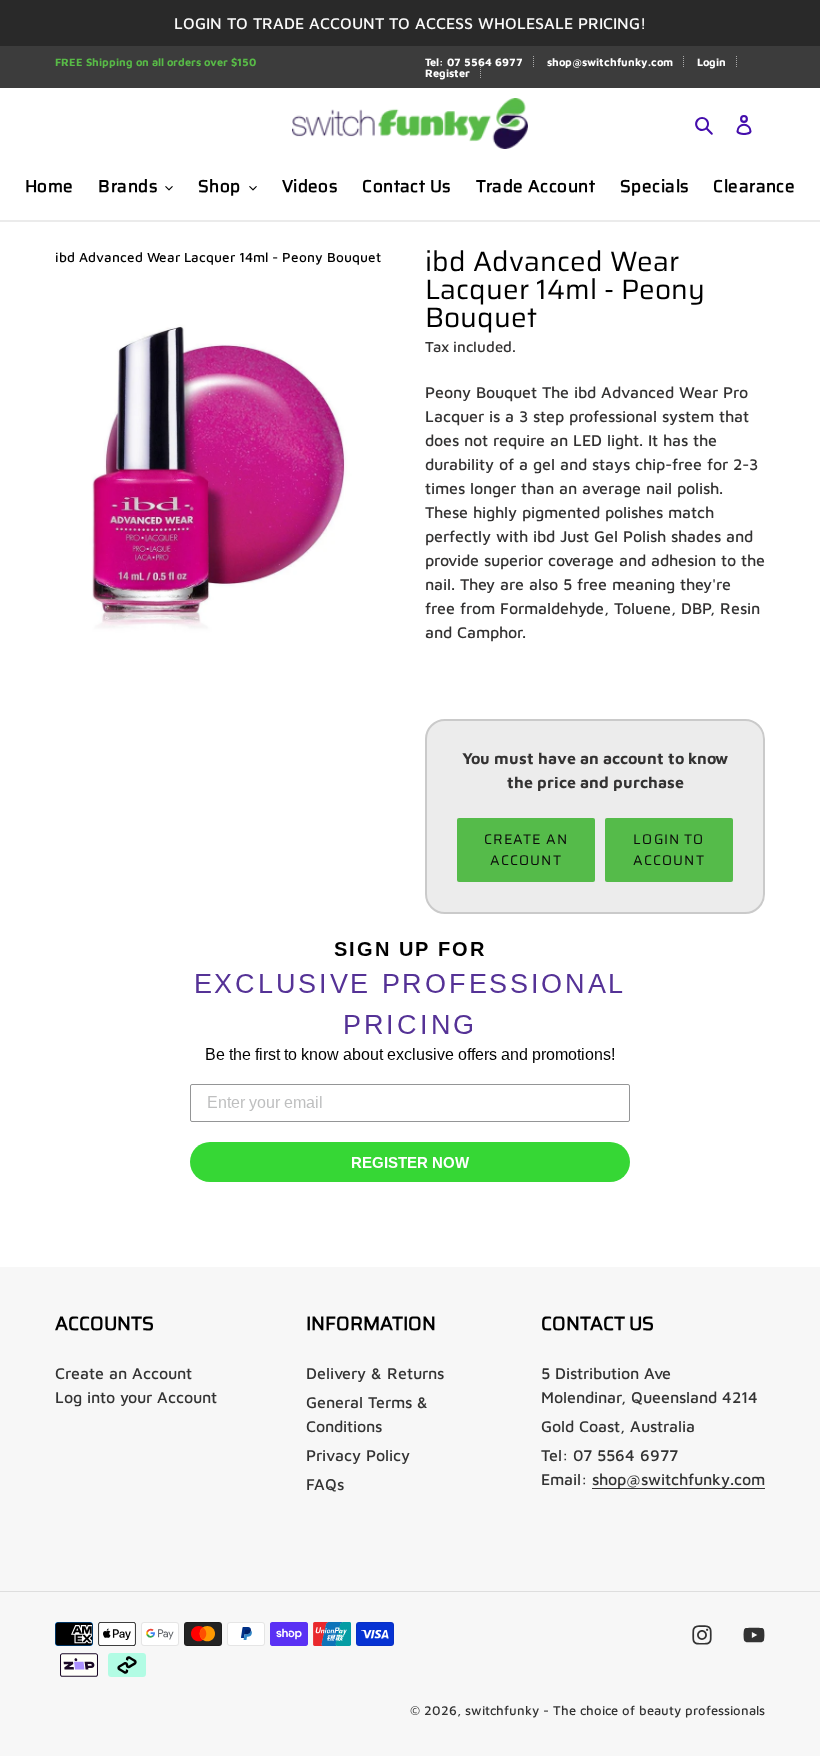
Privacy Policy (358, 1455)
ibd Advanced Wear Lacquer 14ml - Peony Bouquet (218, 257)
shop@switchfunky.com (610, 61)
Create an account (526, 849)
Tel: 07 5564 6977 (474, 61)
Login (711, 61)
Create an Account (123, 1373)
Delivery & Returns (375, 1373)
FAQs (325, 1484)
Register (447, 72)
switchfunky (502, 1710)
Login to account (669, 849)
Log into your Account (136, 1397)
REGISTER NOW (410, 1162)
